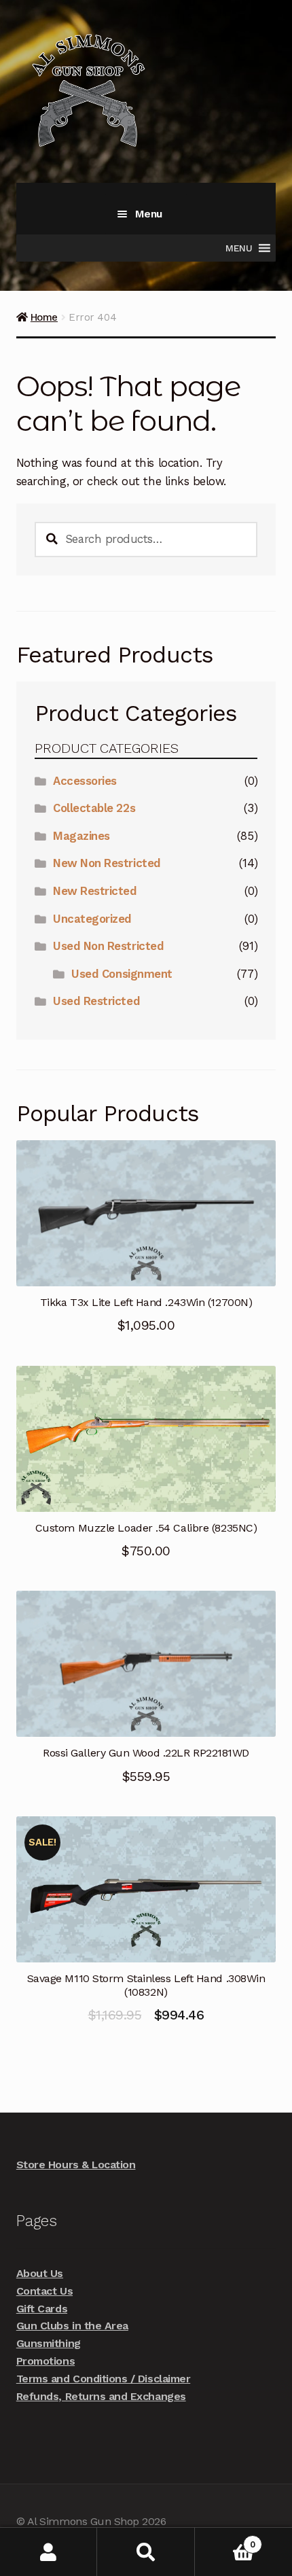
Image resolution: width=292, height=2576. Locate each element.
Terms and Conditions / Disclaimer (103, 2379)
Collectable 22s (94, 808)
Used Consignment (122, 974)
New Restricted (95, 891)
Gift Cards (42, 2309)
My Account (49, 2552)
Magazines (81, 836)
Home (44, 317)
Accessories (85, 781)
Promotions (45, 2361)
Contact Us (44, 2291)
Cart (225, 2540)
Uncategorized (92, 919)
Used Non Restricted (108, 946)
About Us (40, 2273)
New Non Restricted (107, 863)
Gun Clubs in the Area (72, 2326)
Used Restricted (96, 1001)
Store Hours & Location (76, 2165)
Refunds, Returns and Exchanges (101, 2396)
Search (146, 2552)
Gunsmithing (49, 2343)
